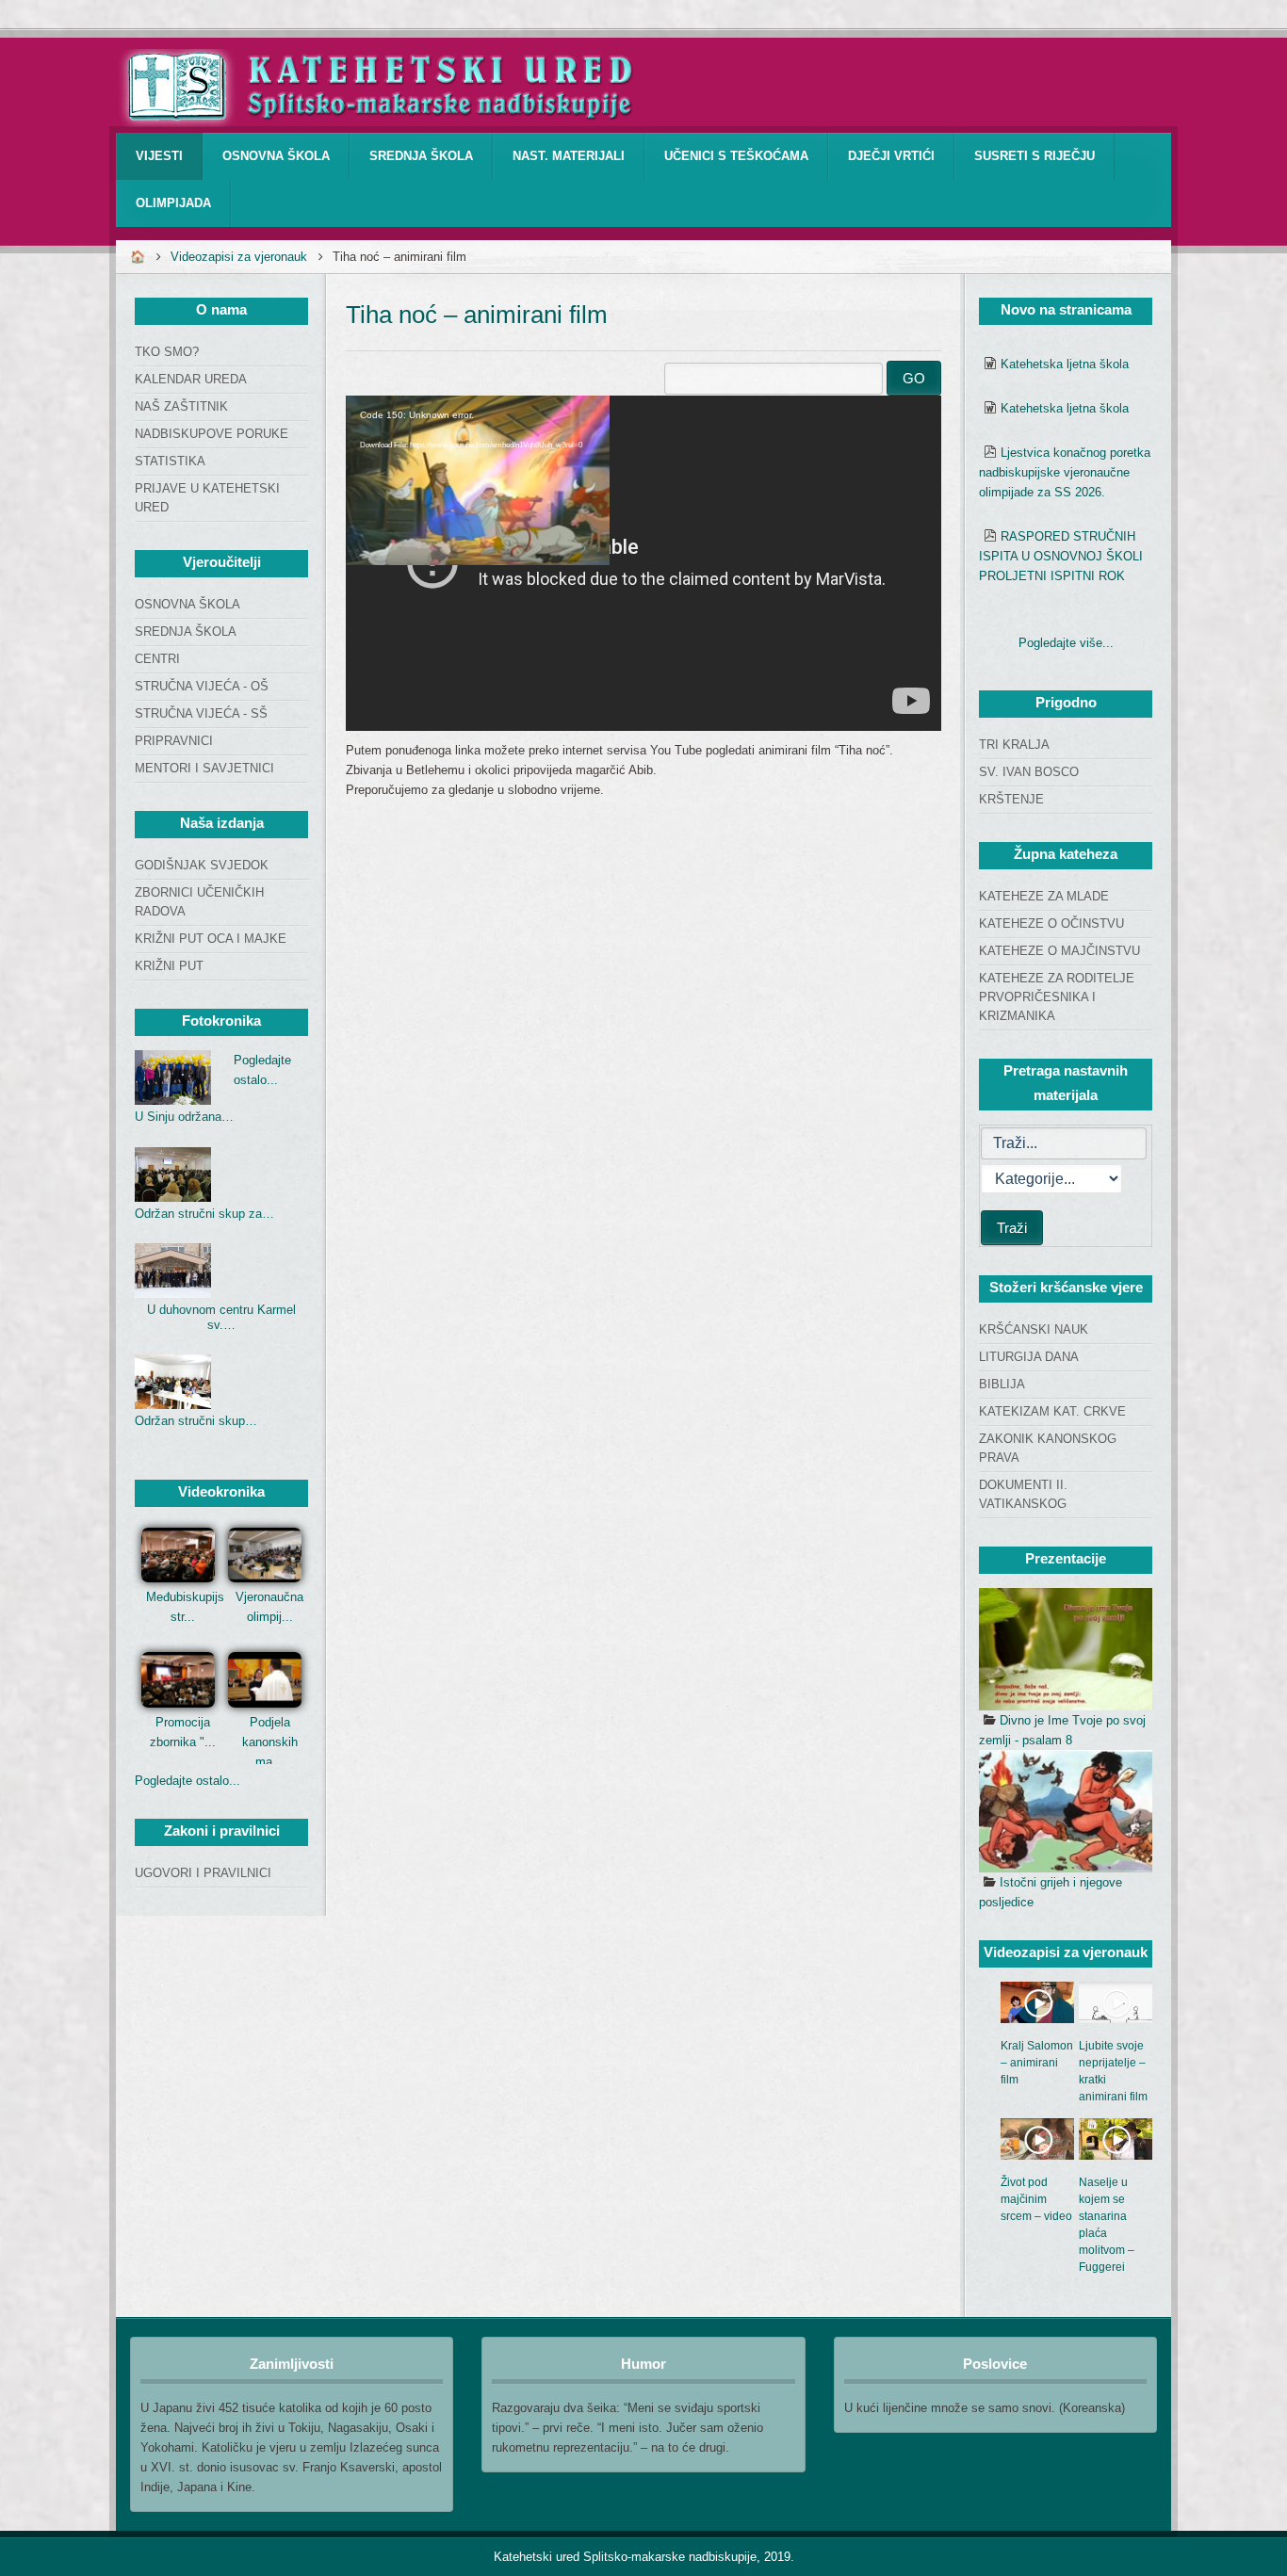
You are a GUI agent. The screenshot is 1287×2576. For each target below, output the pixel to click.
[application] (643, 563)
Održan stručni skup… (196, 1421)
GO (914, 378)
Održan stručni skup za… (204, 1214)
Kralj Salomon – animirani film (1037, 2063)
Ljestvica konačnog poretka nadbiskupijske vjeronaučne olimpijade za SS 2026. (1065, 472)
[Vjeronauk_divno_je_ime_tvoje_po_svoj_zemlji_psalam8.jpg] (1066, 1649)
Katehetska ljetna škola (1065, 364)
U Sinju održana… (184, 1117)
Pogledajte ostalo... (187, 1781)
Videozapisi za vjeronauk (239, 257)
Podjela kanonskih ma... (270, 1742)
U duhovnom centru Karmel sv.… (221, 1317)
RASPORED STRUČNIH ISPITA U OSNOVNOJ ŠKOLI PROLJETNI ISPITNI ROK (1061, 556)
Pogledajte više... (1066, 643)
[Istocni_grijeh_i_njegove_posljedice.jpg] (1066, 1811)
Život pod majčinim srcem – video (1036, 2199)
